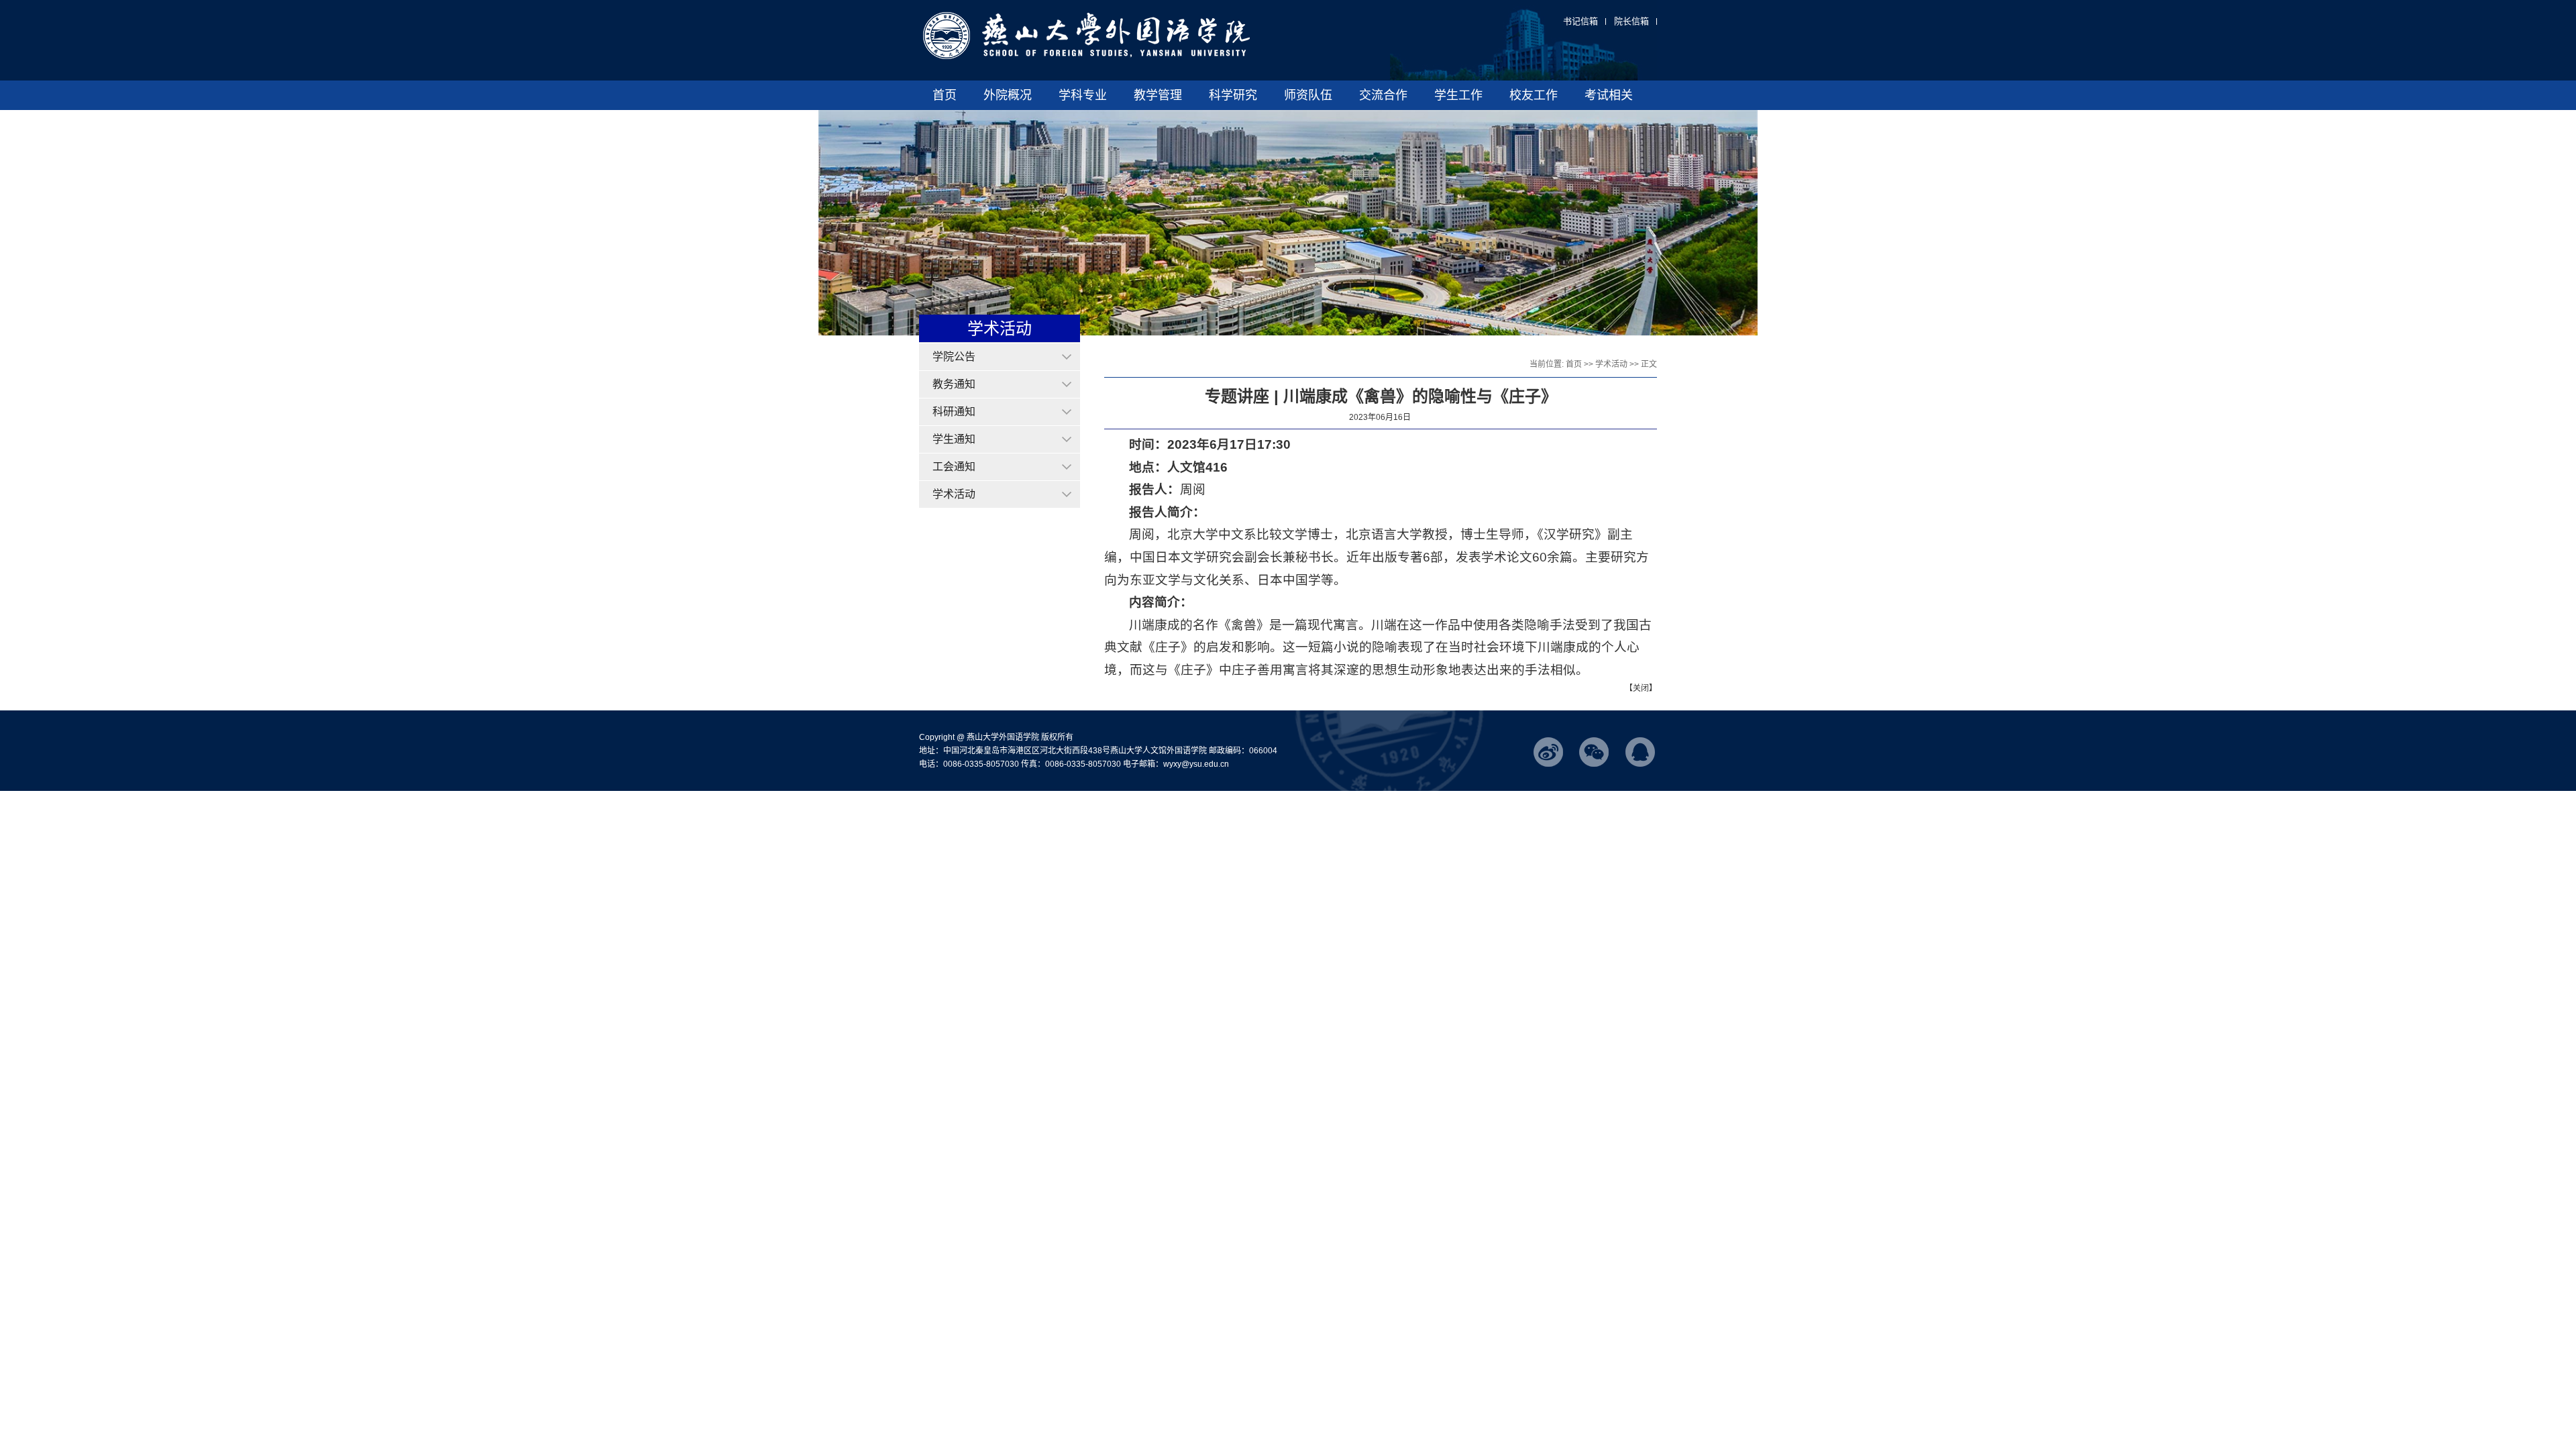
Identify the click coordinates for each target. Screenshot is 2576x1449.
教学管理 (1158, 95)
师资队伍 (1308, 95)
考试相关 (1609, 95)
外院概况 (1008, 95)
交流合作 (1383, 95)
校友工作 (1534, 95)
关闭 (1641, 688)
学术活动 (1611, 364)
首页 (945, 95)
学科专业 (1083, 95)
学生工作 (1458, 95)
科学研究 (1233, 95)
